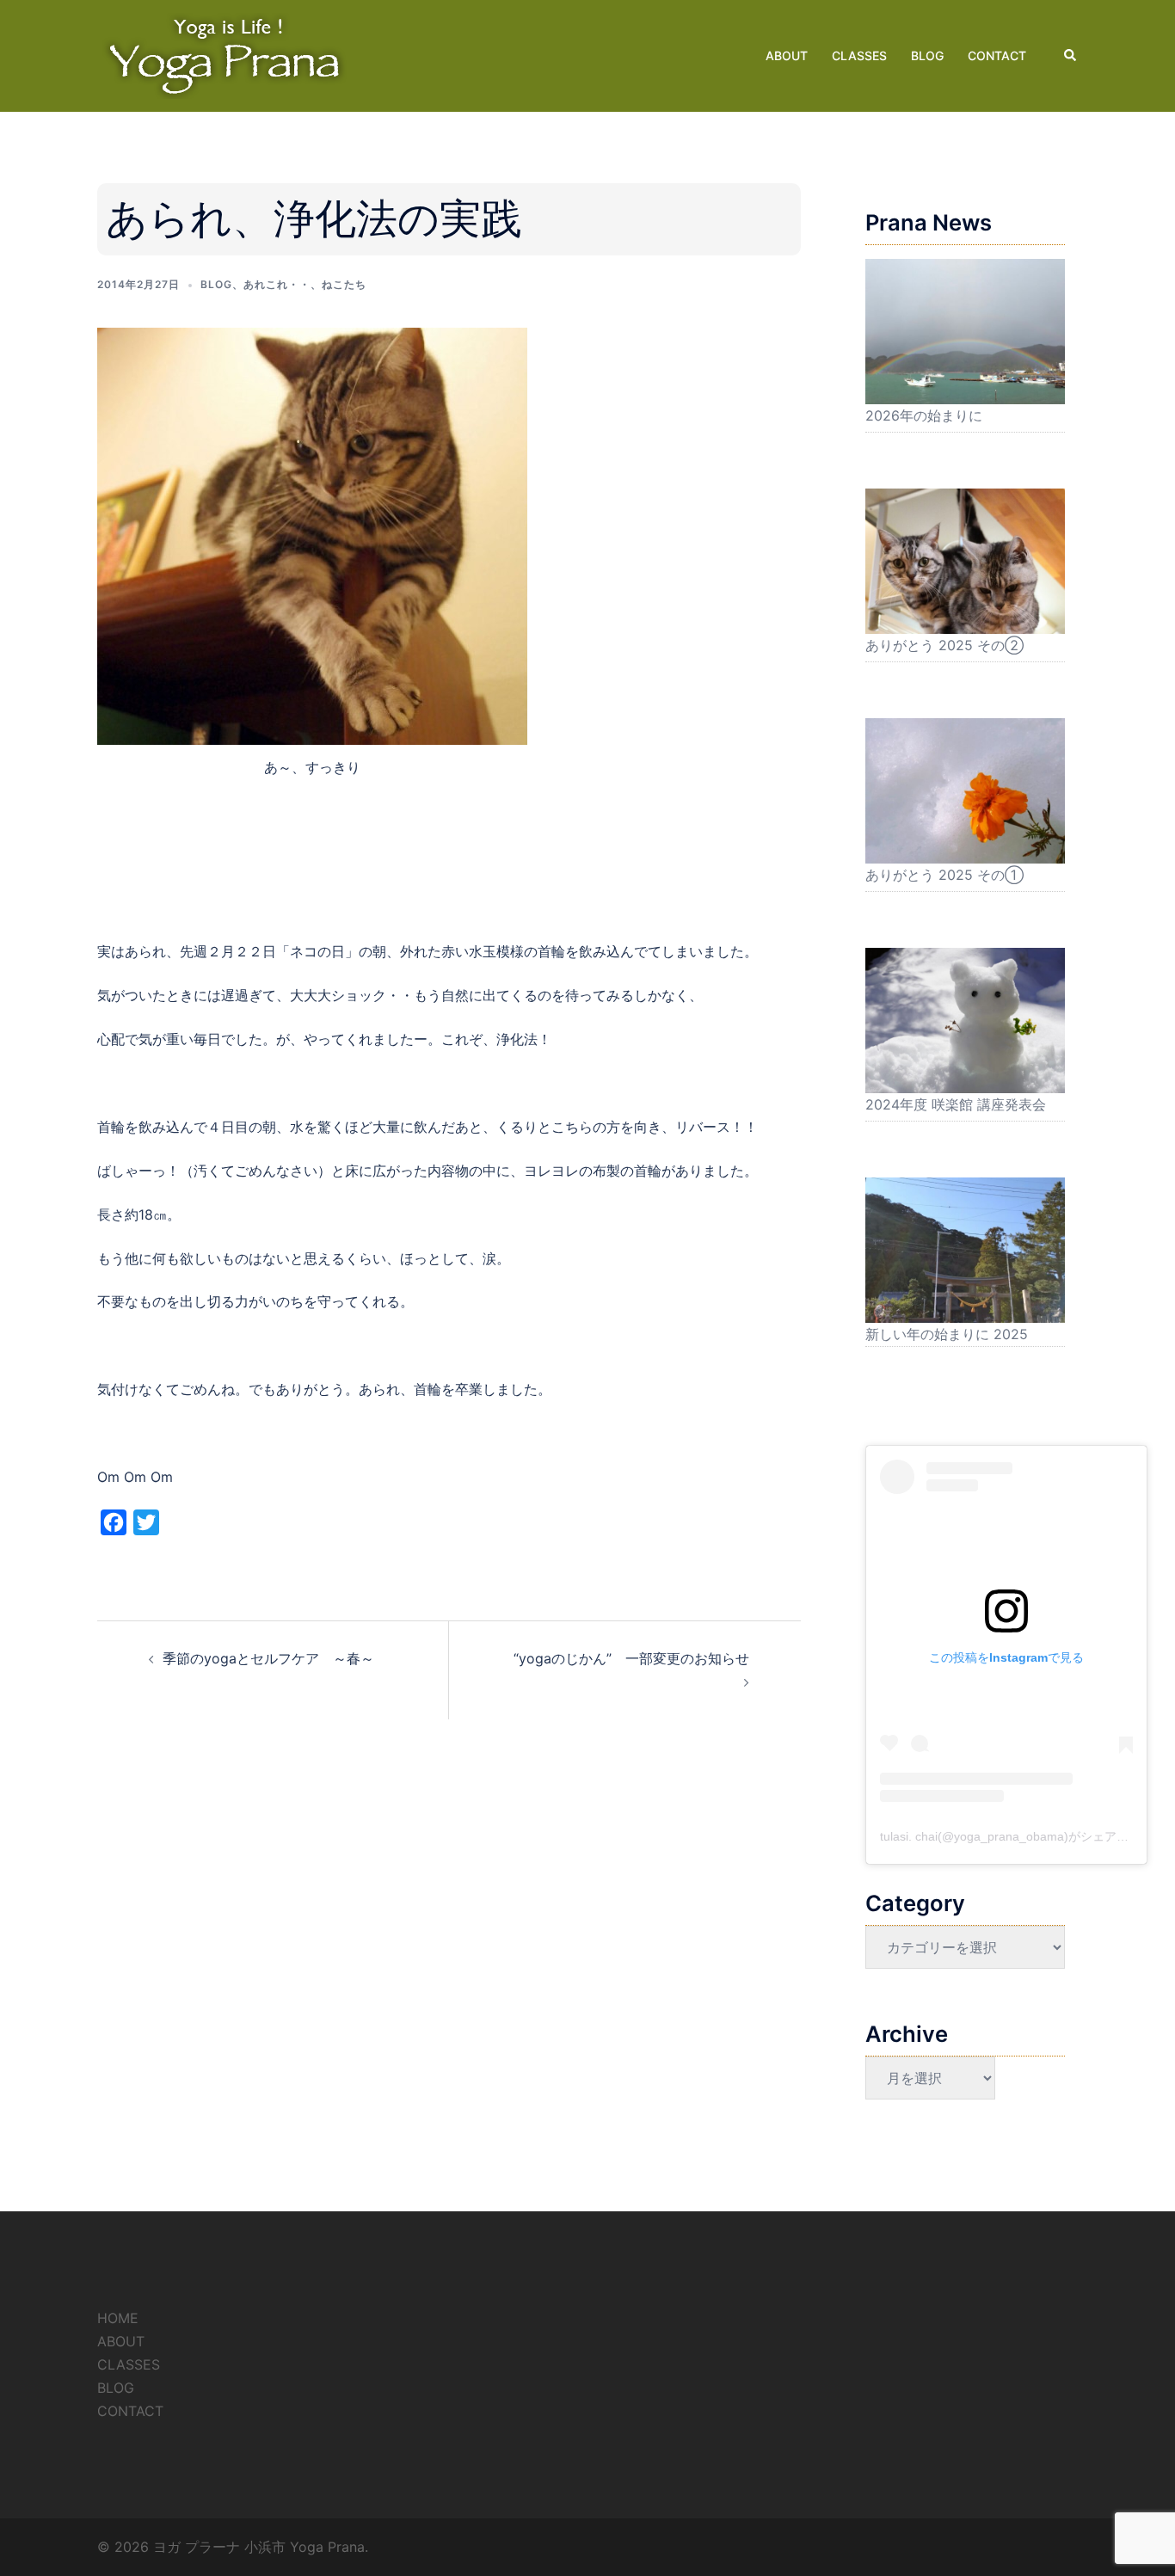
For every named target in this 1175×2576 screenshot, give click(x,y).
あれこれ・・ (277, 284)
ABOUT (787, 55)
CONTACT (997, 55)
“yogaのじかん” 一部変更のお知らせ (631, 1658)
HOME (118, 2318)
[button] (1071, 56)
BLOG (927, 55)
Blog (216, 284)
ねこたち (344, 284)
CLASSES (859, 55)
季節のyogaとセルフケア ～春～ (275, 1658)
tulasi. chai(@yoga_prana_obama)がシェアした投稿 (1022, 1836)
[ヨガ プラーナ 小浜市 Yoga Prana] (226, 54)
